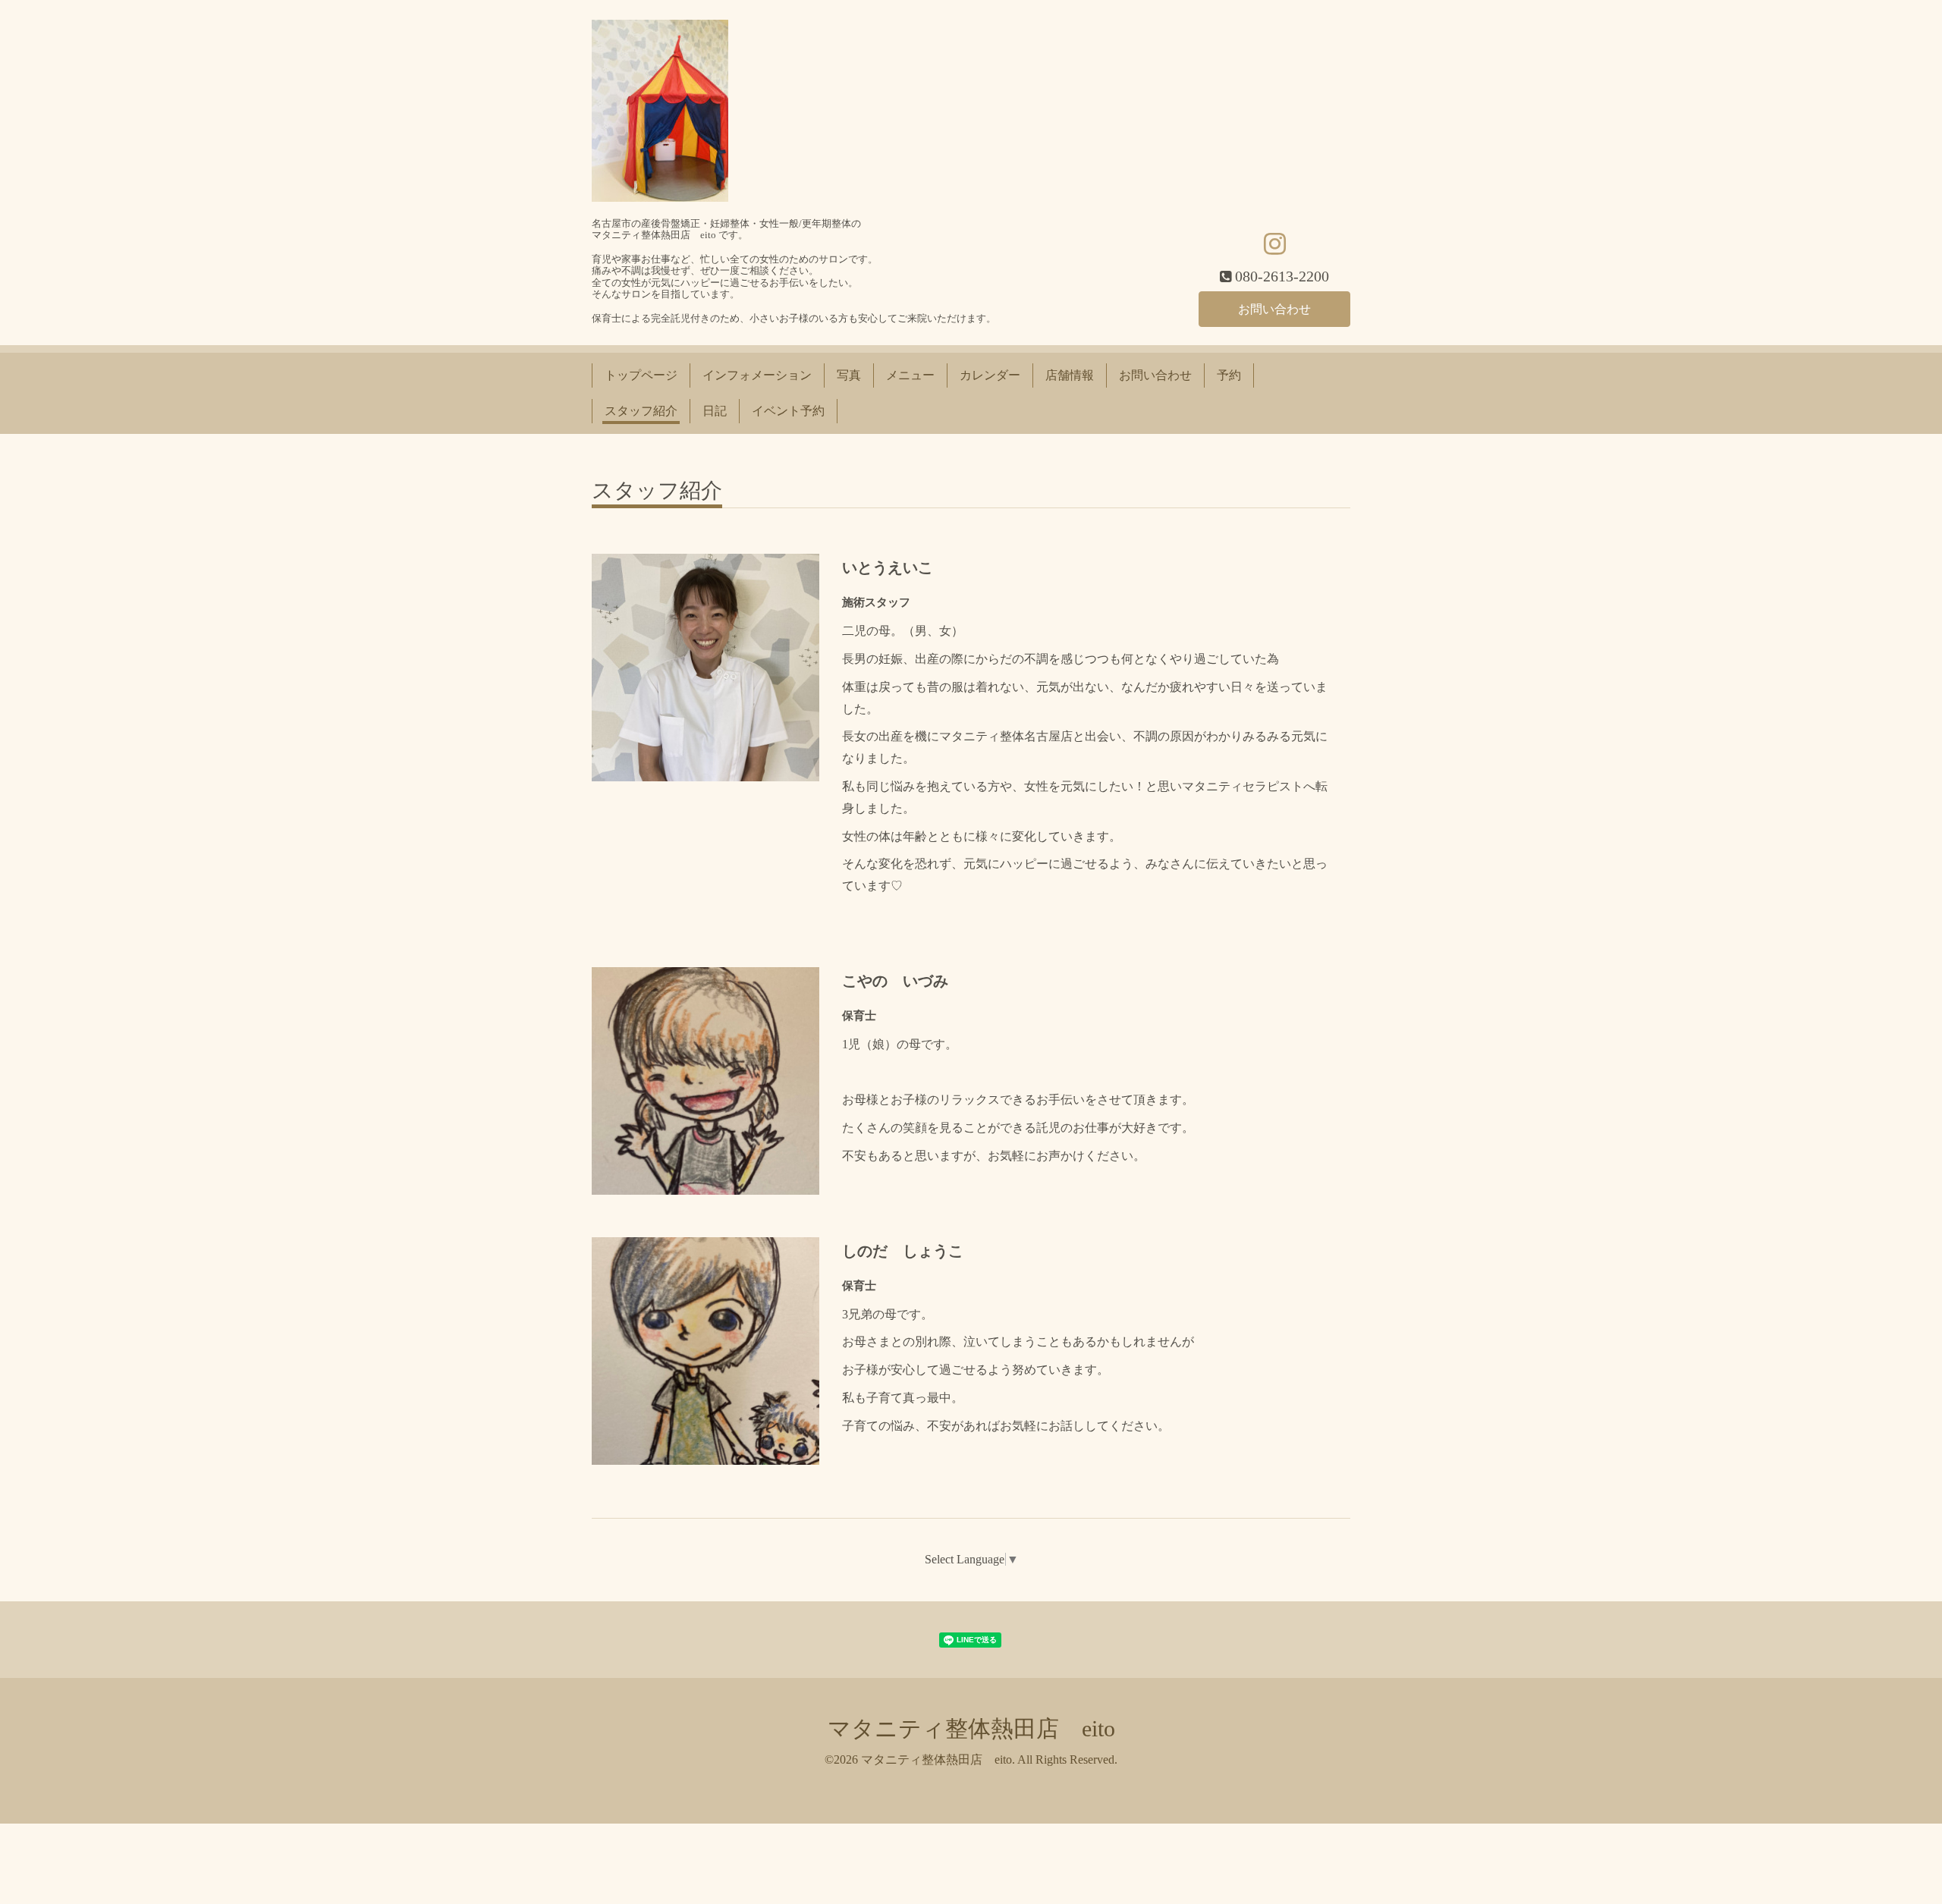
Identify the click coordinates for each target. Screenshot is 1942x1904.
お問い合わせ (1274, 309)
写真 (849, 375)
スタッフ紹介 (641, 411)
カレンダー (990, 375)
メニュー (910, 375)
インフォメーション (757, 375)
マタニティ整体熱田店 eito (971, 1728)
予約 (1229, 375)
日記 (715, 411)
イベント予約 (788, 411)
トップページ (641, 375)
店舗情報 (1070, 375)
